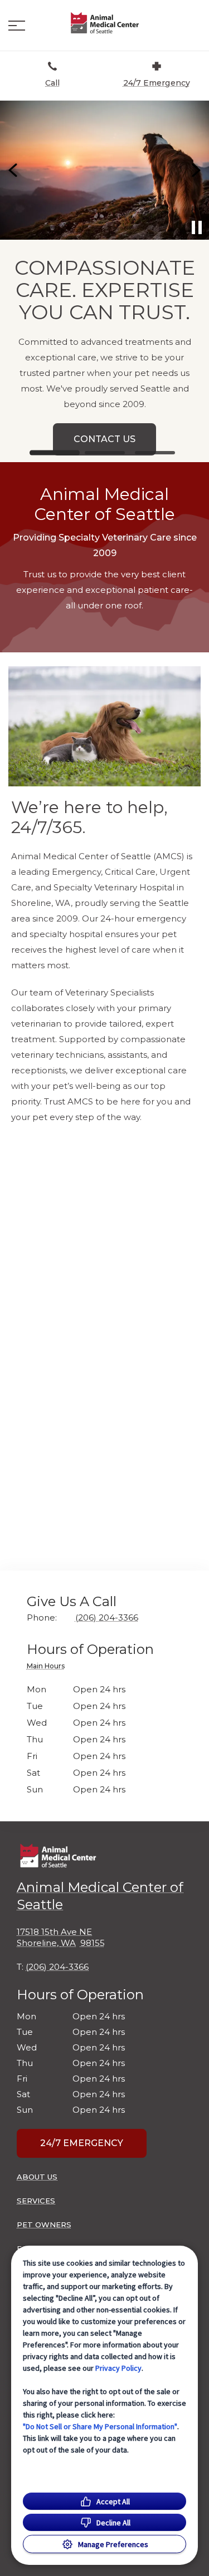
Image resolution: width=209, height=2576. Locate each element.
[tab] (48, 1668)
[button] (17, 26)
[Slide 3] (155, 453)
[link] (105, 23)
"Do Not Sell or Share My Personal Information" (100, 2426)
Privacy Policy (118, 2368)
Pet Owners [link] (44, 2225)
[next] (195, 170)
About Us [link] (37, 2177)
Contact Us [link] (61, 439)
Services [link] (36, 2201)
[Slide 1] (55, 453)
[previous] (14, 170)
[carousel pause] (197, 227)
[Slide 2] (105, 453)
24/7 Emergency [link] (82, 2143)
